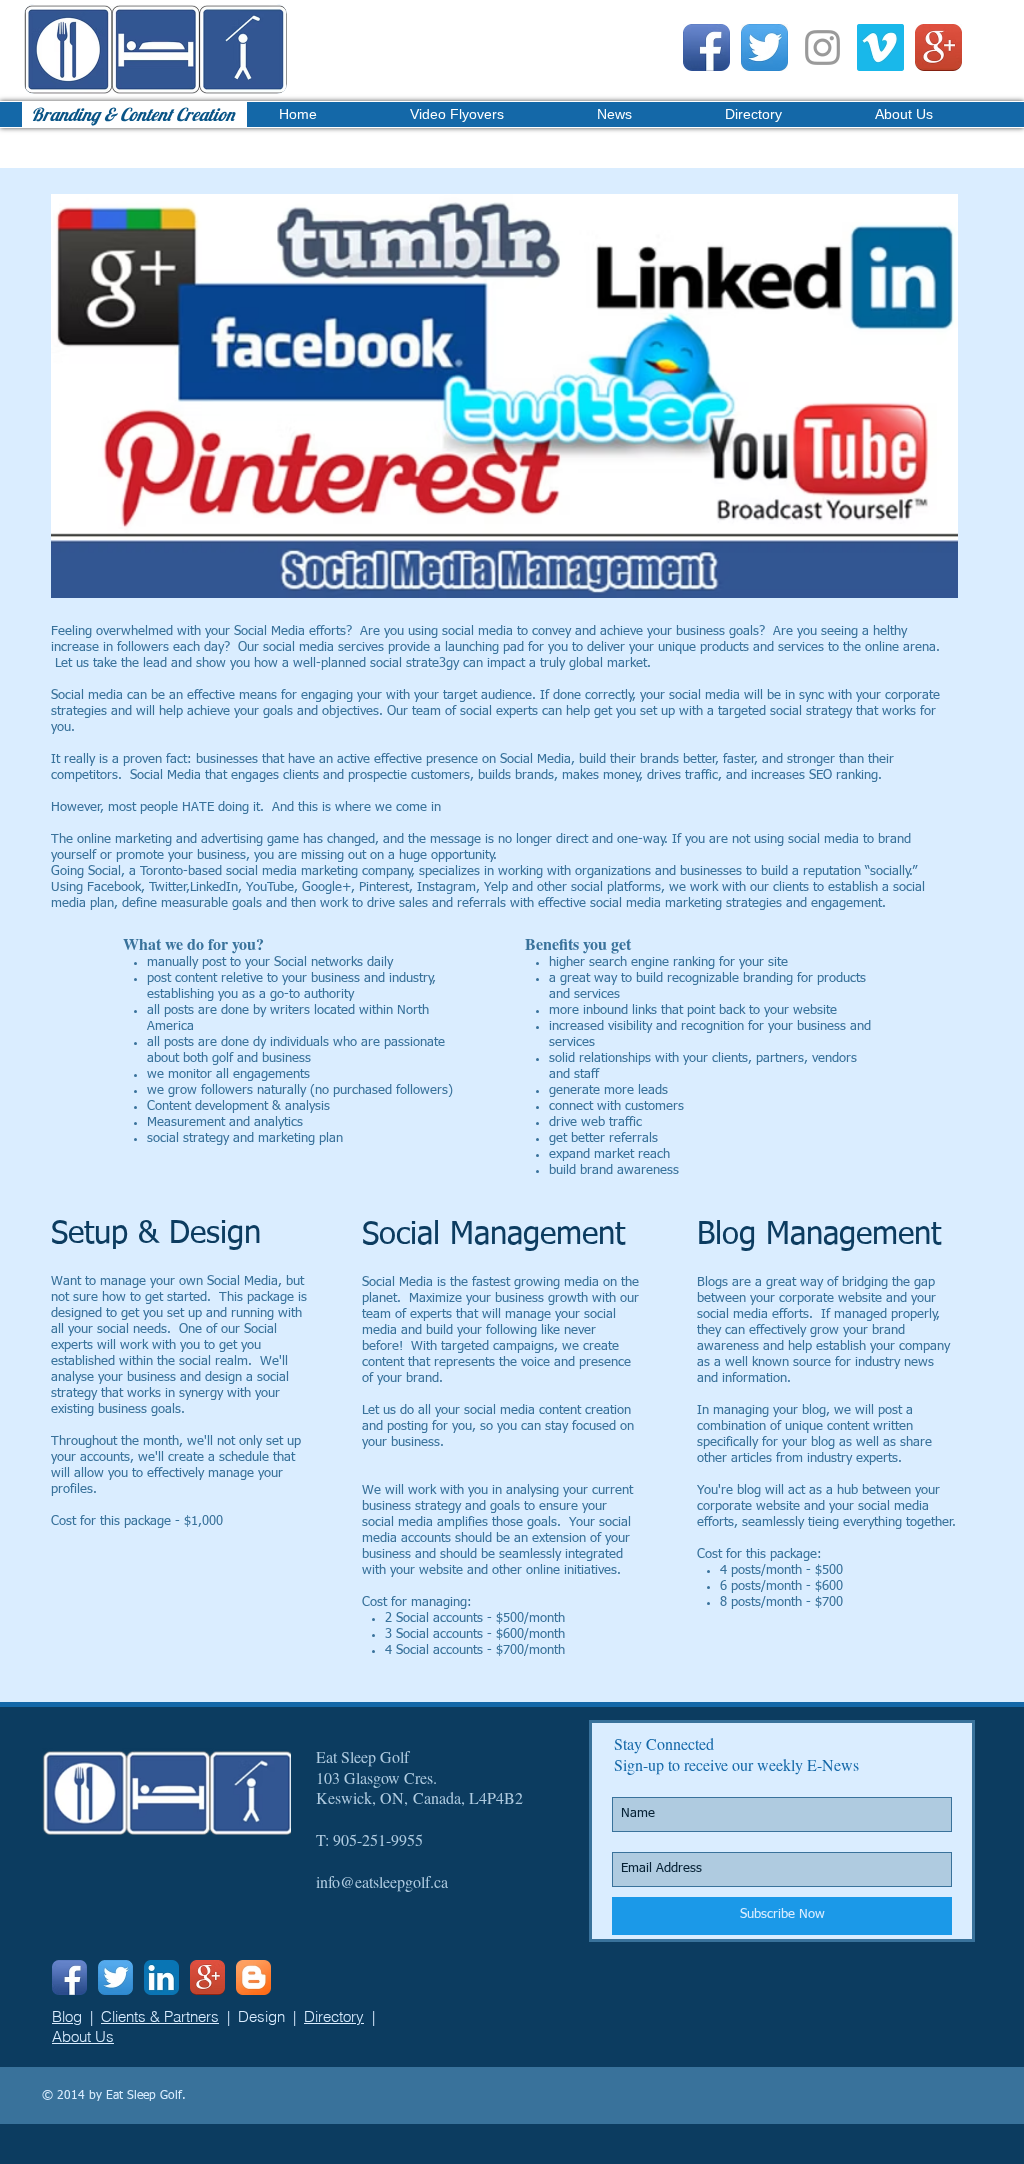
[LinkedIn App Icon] (161, 1977)
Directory (334, 2016)
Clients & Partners (160, 2016)
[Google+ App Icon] (938, 47)
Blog (67, 2016)
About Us (83, 2036)
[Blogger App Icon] (253, 1977)
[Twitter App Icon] (764, 47)
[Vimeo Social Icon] (880, 47)
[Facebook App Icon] (706, 47)
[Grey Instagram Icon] (822, 47)
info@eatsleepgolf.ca (382, 1881)
